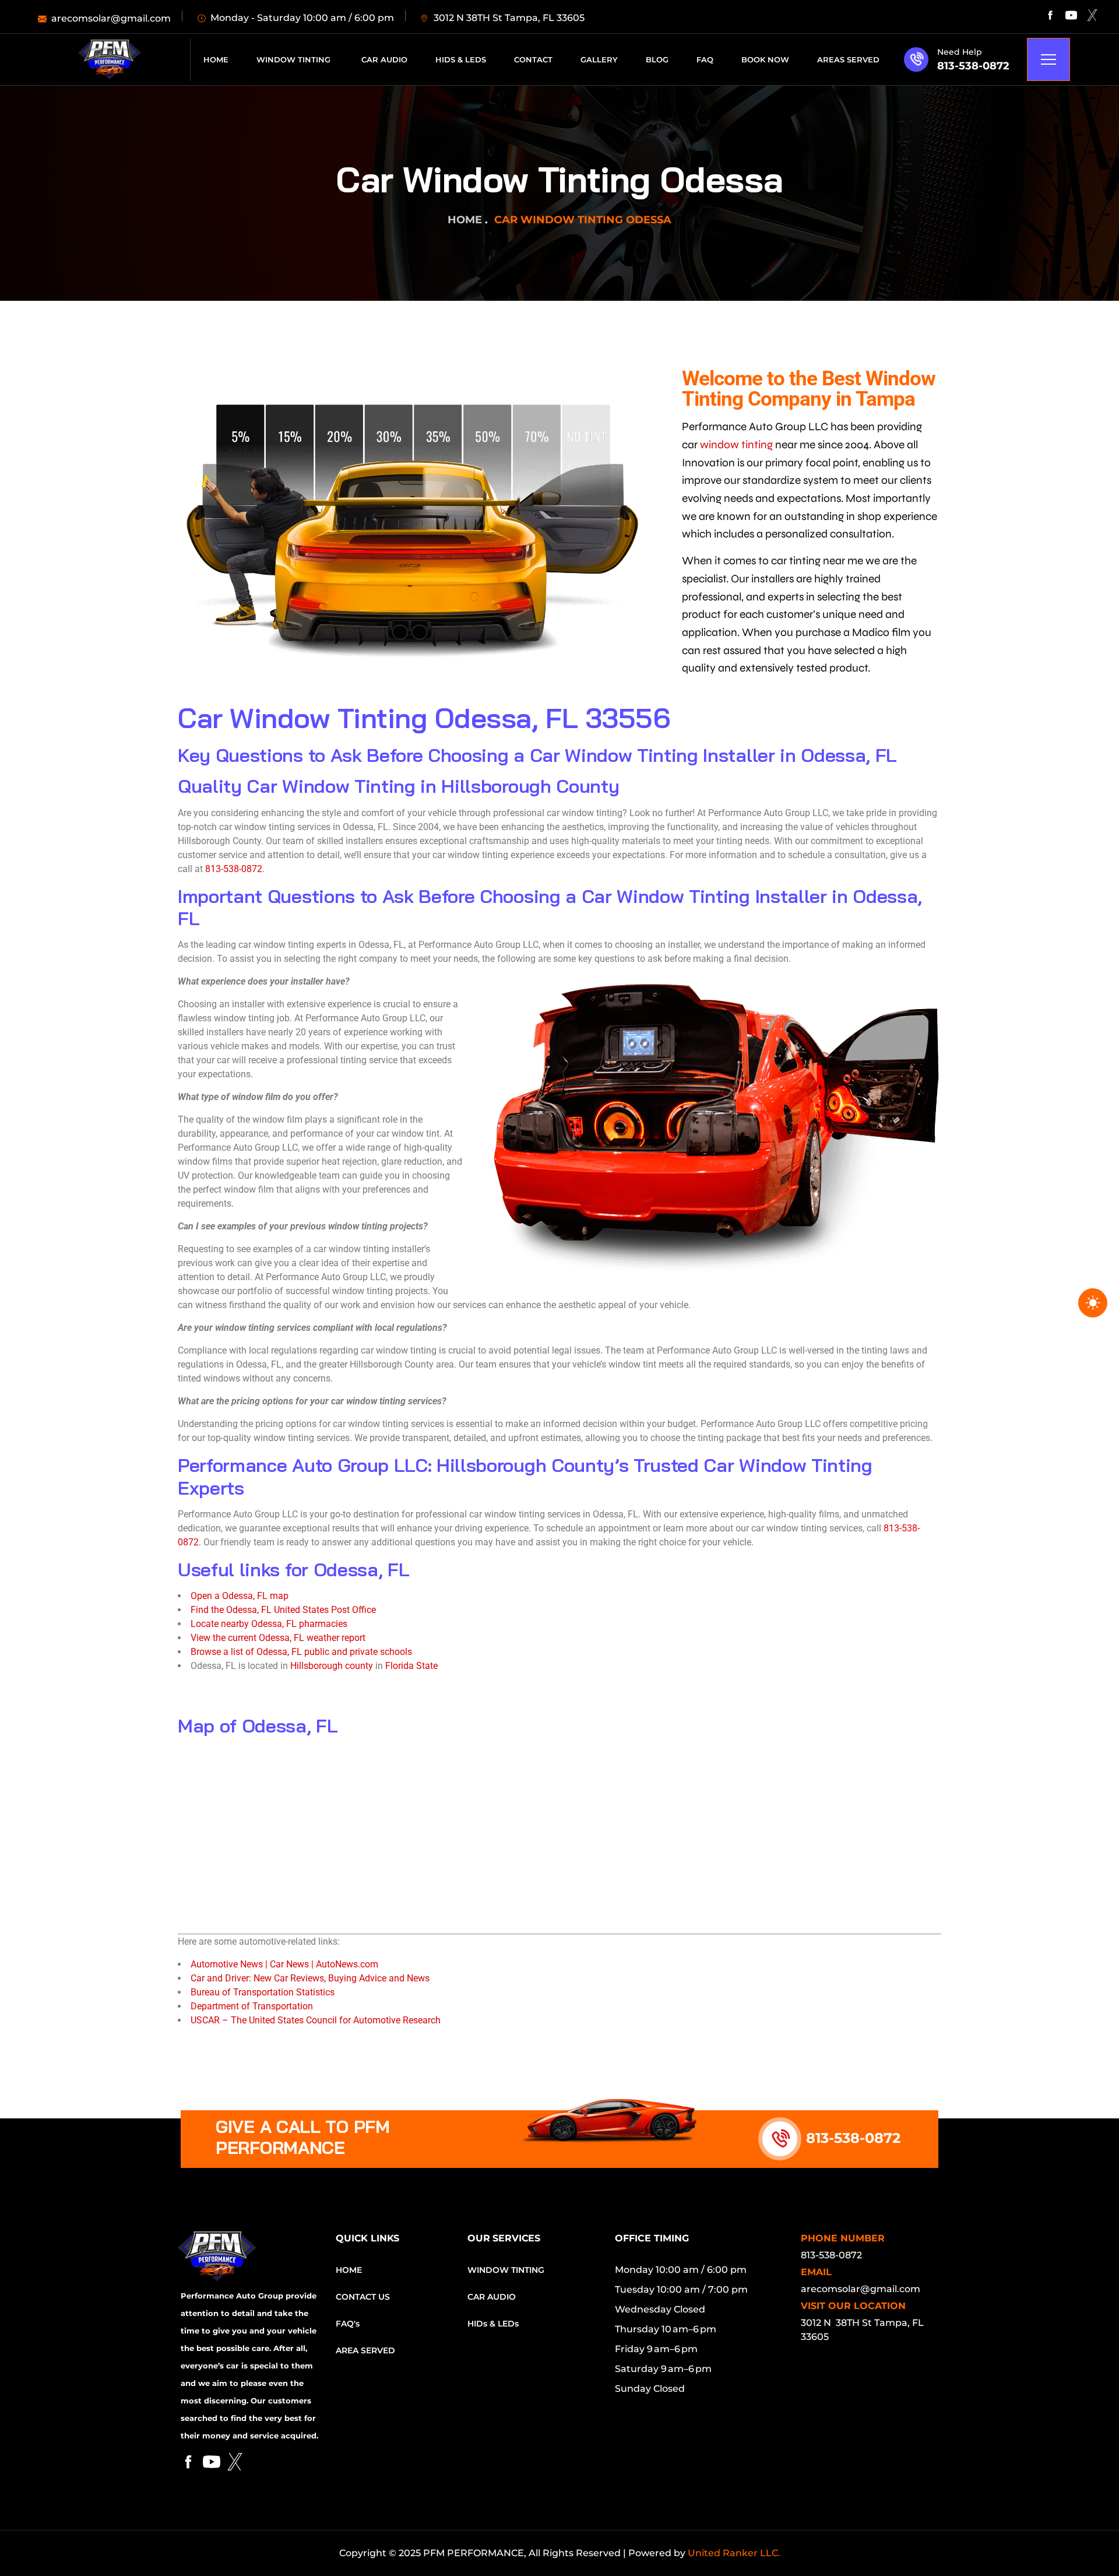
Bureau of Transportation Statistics (263, 1992)
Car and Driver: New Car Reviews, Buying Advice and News (310, 1978)
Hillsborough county (332, 1666)
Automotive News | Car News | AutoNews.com (284, 1964)
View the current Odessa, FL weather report (278, 1638)
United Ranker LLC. (734, 2553)
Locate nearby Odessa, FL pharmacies (269, 1624)
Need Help (960, 52)
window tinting (736, 444)
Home (465, 220)
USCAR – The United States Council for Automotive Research (316, 2020)
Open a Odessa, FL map (240, 1596)
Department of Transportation (252, 2006)
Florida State (411, 1666)
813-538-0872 (973, 66)
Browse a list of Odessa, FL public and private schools (301, 1652)
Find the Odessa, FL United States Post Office (283, 1610)
